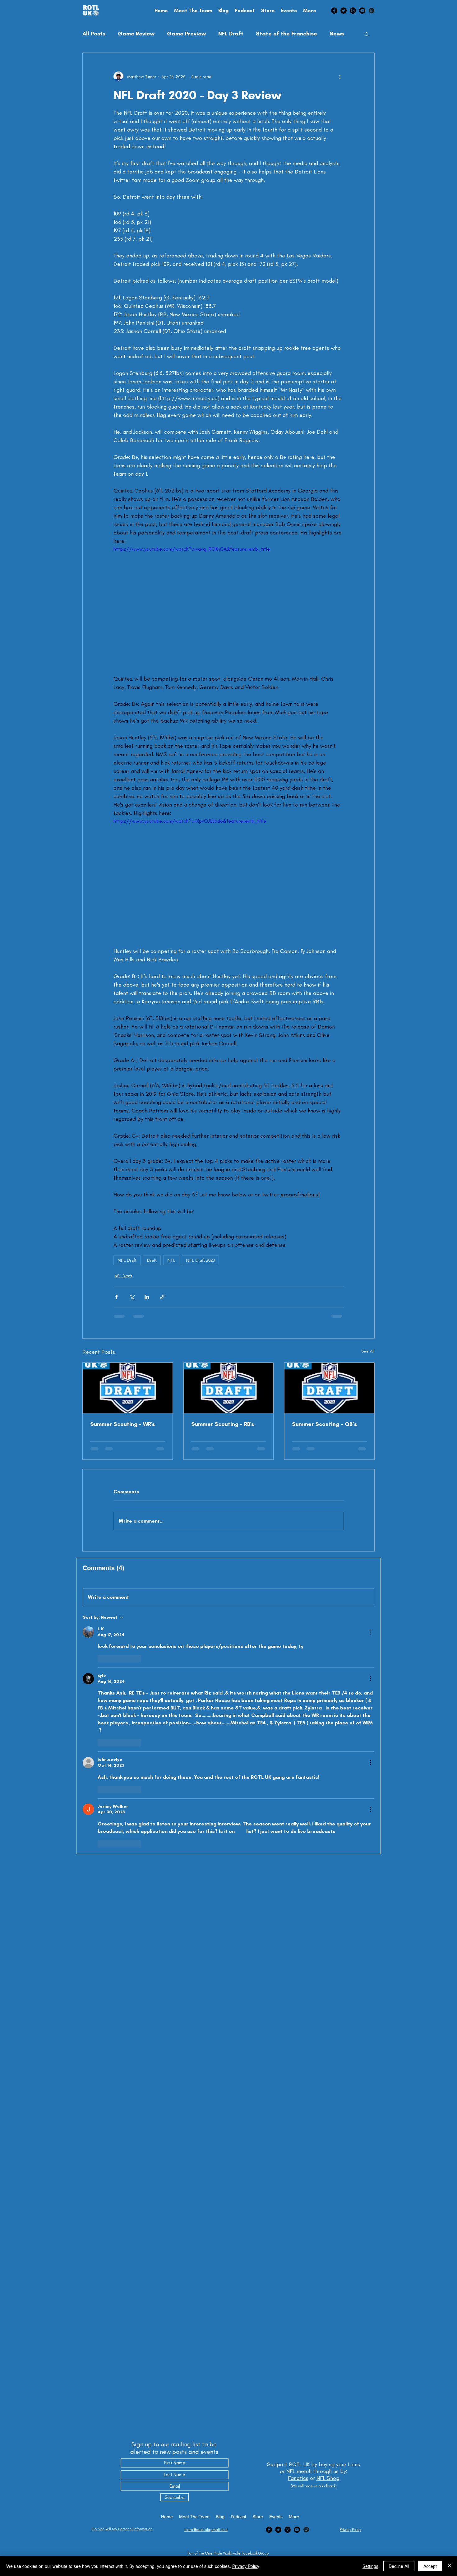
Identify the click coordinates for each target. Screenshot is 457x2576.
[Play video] (228, 610)
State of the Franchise (286, 34)
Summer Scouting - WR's (122, 1424)
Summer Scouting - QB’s (324, 1424)
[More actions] (340, 76)
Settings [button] (370, 2566)
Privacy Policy (246, 2566)
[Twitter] (344, 11)
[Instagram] (353, 11)
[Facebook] (334, 11)
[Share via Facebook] (116, 1297)
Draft (152, 1260)
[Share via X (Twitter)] (132, 1297)
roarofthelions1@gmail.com (206, 2530)
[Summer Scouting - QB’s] (329, 1388)
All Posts (94, 34)
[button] (367, 34)
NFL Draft (231, 34)
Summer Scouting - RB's (223, 1424)
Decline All (399, 2566)
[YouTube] (362, 11)
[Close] (450, 2566)
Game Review (136, 34)
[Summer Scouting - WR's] (128, 1388)
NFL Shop (328, 2478)
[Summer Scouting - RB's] (229, 1388)
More (337, 34)
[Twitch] (372, 11)
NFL (171, 1260)
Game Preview (186, 34)
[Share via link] (162, 1297)
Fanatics (298, 2478)
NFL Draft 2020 (200, 1260)
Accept (430, 2566)
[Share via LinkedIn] (147, 1297)
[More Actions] (371, 1637)
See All (368, 1351)
